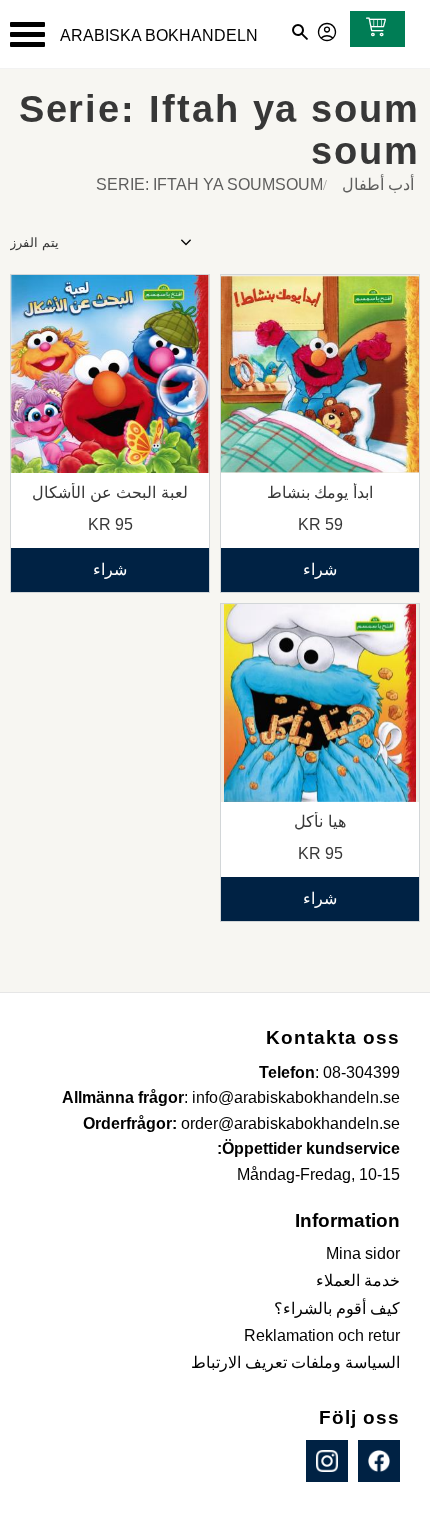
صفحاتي (328, 29)
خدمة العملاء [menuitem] (358, 1280)
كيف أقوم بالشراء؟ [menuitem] (337, 1308)
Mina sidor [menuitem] (363, 1253)
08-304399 (361, 1072)
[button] (27, 34)
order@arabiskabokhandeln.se (290, 1123)
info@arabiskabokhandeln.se (296, 1097)
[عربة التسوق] (372, 29)
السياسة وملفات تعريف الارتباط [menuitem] (295, 1362)
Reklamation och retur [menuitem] (322, 1335)
